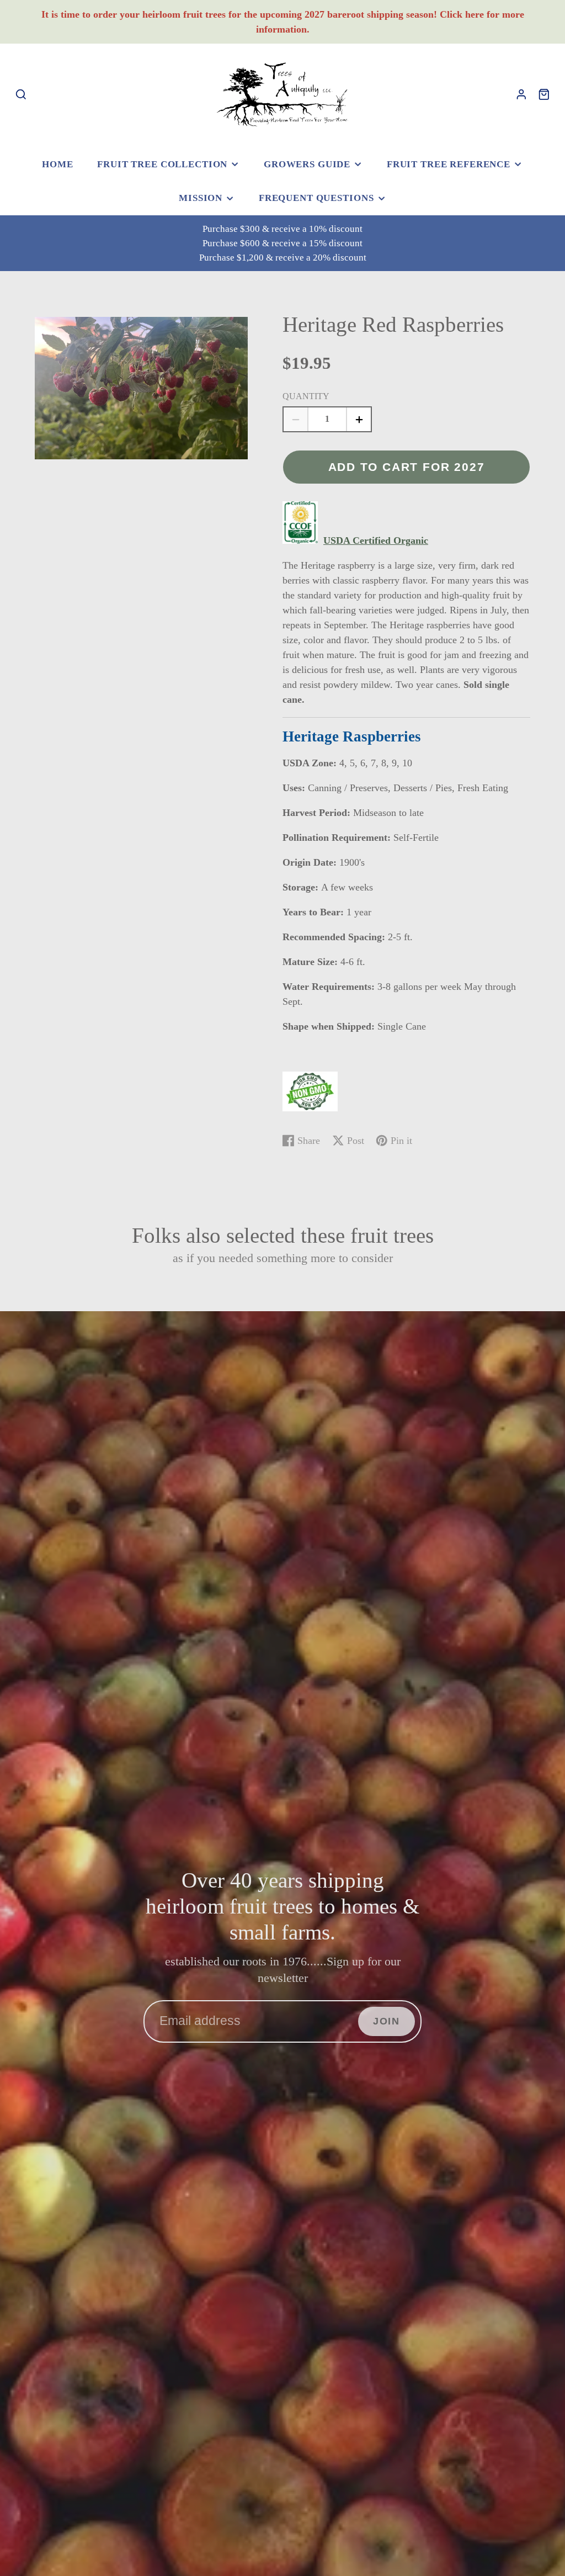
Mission (201, 198)
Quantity (306, 396)
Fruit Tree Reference (449, 164)
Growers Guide (307, 164)
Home (57, 164)
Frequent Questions (316, 198)
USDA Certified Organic (376, 540)
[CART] (544, 94)
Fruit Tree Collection (162, 164)
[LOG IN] (521, 94)
